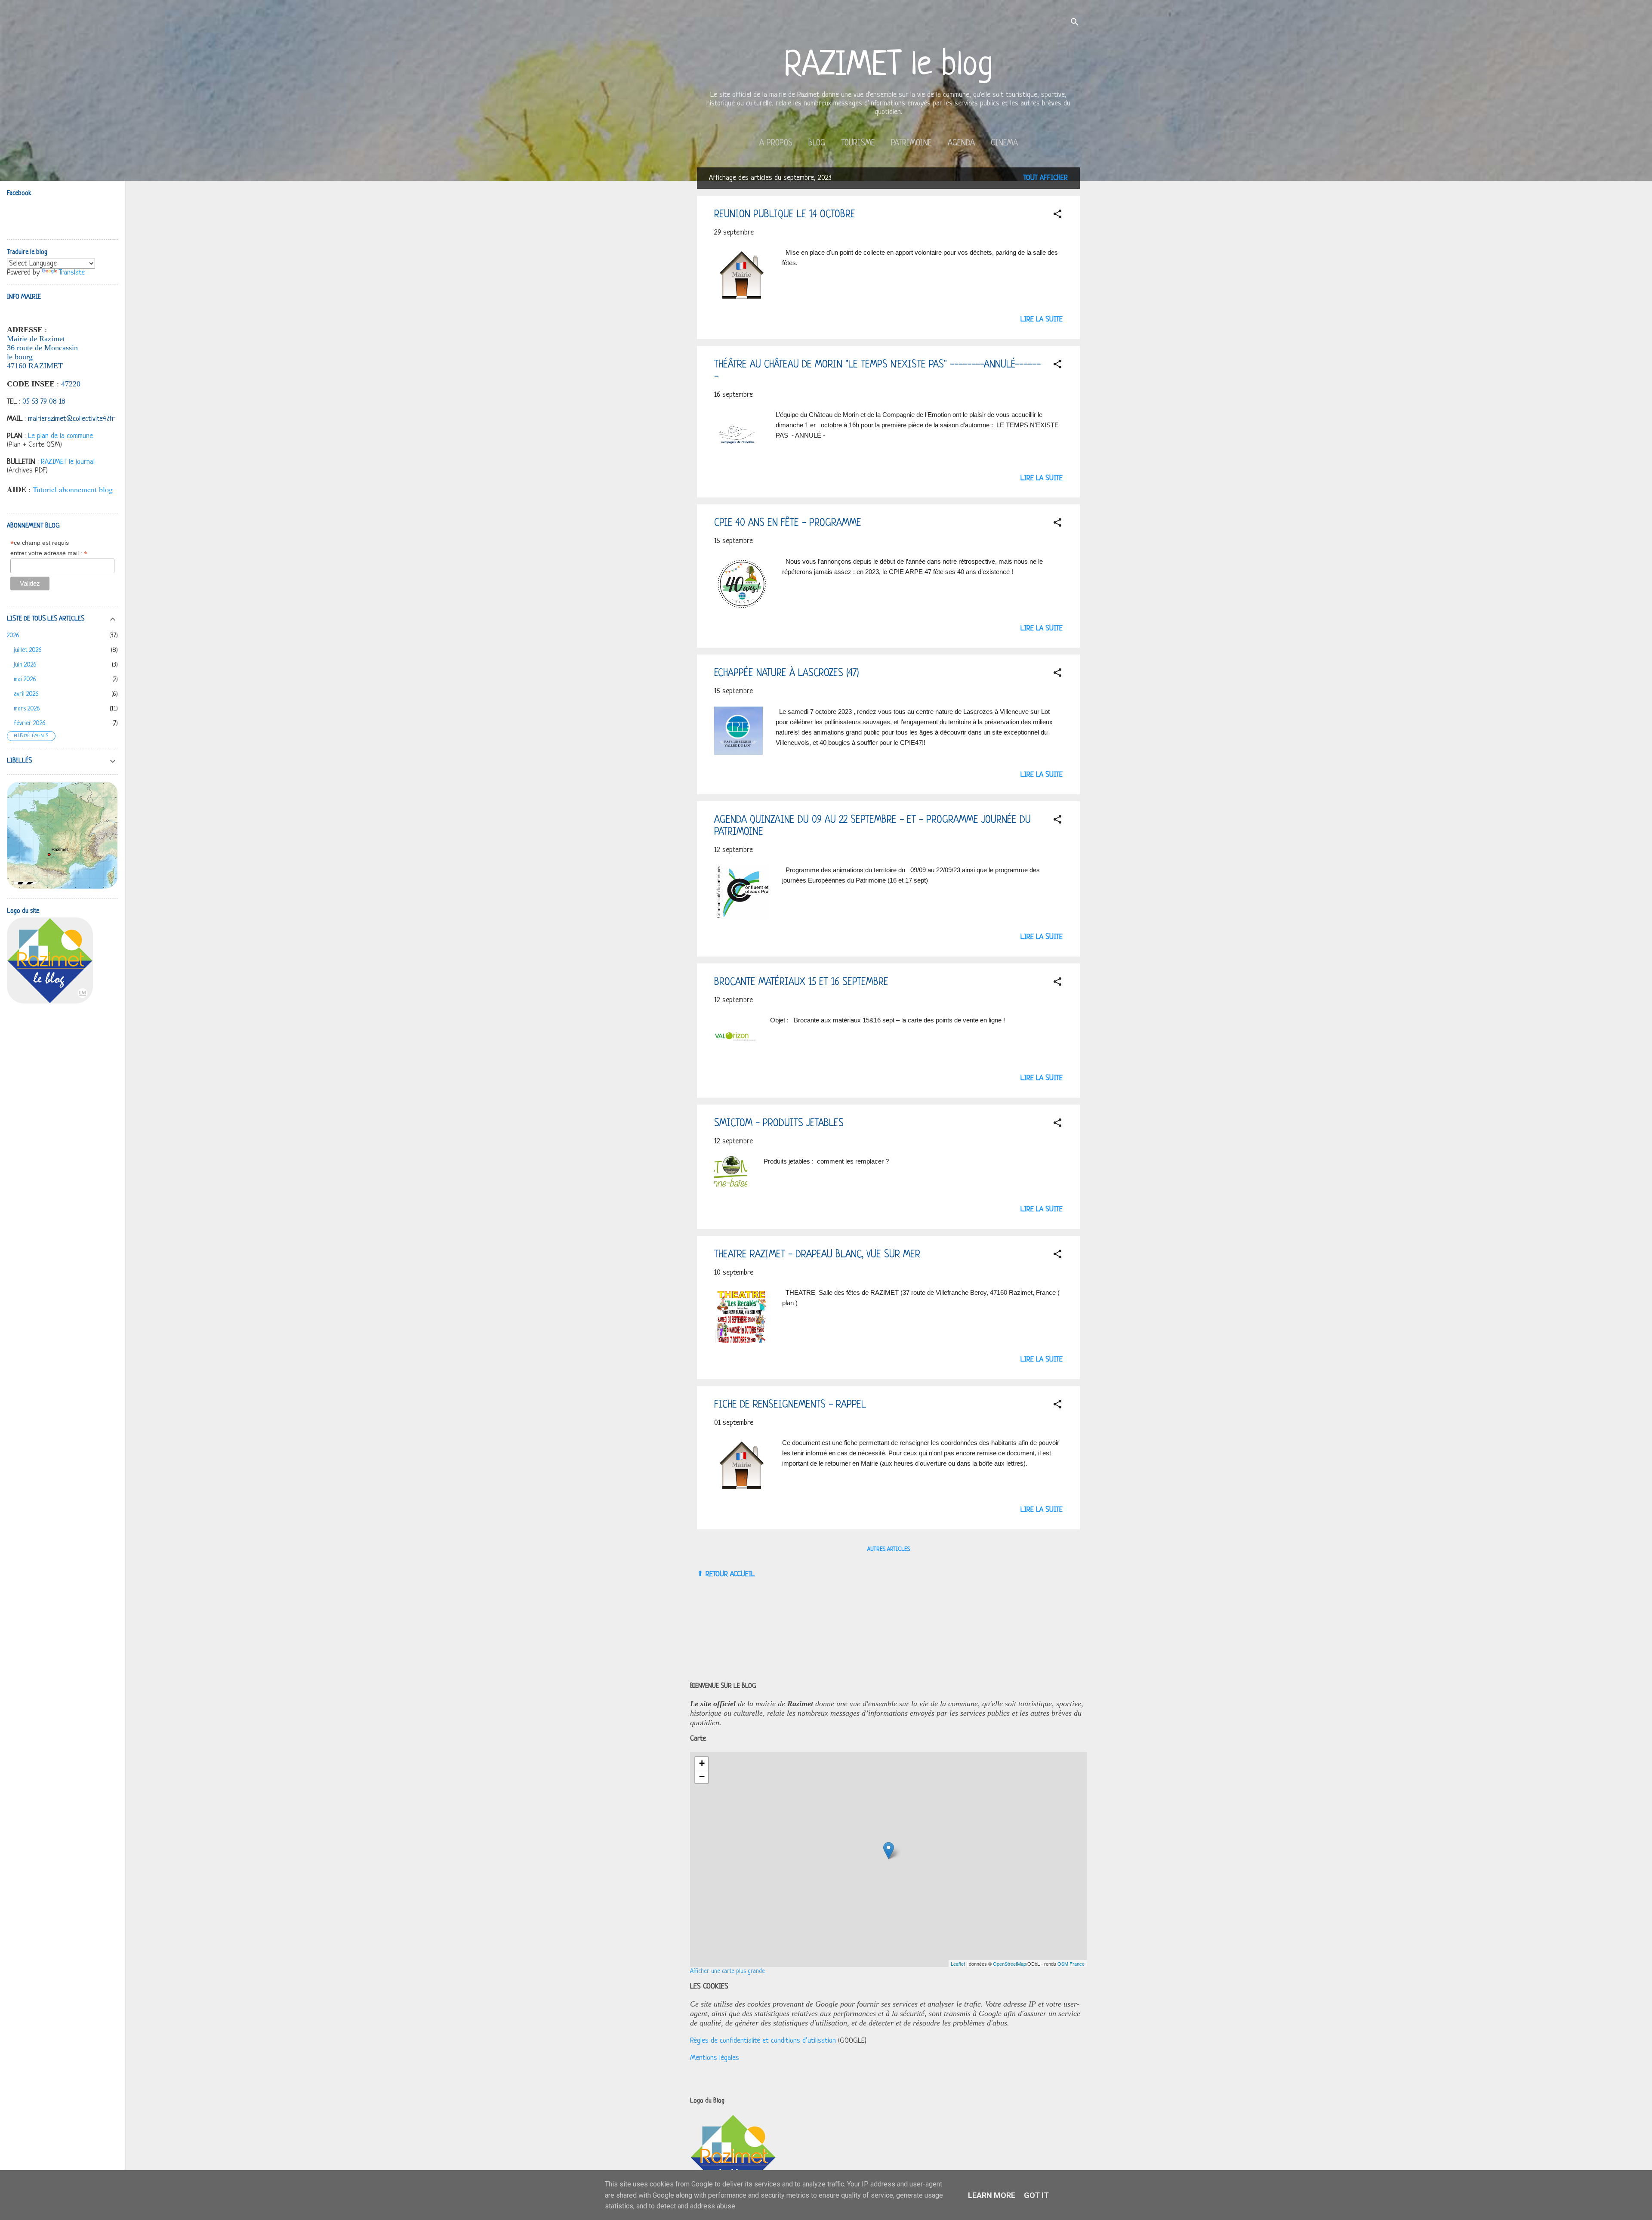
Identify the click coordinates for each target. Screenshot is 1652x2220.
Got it (1036, 2195)
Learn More (992, 2195)
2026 (13, 636)
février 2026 (30, 724)
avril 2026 (26, 694)
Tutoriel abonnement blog (73, 489)
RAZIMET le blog (889, 66)
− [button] (702, 1777)
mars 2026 (27, 709)
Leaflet (958, 1964)
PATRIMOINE (911, 144)
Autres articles (889, 1549)
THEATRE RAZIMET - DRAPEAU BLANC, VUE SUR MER (817, 1255)
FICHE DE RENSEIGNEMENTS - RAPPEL (790, 1405)
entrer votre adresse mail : (49, 553)
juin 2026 (25, 665)
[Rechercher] (1075, 23)
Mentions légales (715, 2058)
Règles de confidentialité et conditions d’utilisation (763, 2041)
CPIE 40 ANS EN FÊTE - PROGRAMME (788, 523)
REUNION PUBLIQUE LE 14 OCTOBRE (785, 215)
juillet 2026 (28, 650)
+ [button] (702, 1763)
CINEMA (1004, 144)
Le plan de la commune (60, 436)
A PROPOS (776, 144)
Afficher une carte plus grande (727, 1971)
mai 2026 (25, 680)
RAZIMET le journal (68, 462)
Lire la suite (1042, 320)
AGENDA (961, 144)
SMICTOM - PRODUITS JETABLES (779, 1124)
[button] (1057, 216)
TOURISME (858, 144)
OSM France (1071, 1964)
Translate (72, 273)
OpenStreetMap (1009, 1964)
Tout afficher (1046, 178)
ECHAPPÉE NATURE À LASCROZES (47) (787, 674)
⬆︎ (700, 1574)
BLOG (817, 144)
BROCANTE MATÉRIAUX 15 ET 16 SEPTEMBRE (801, 983)
